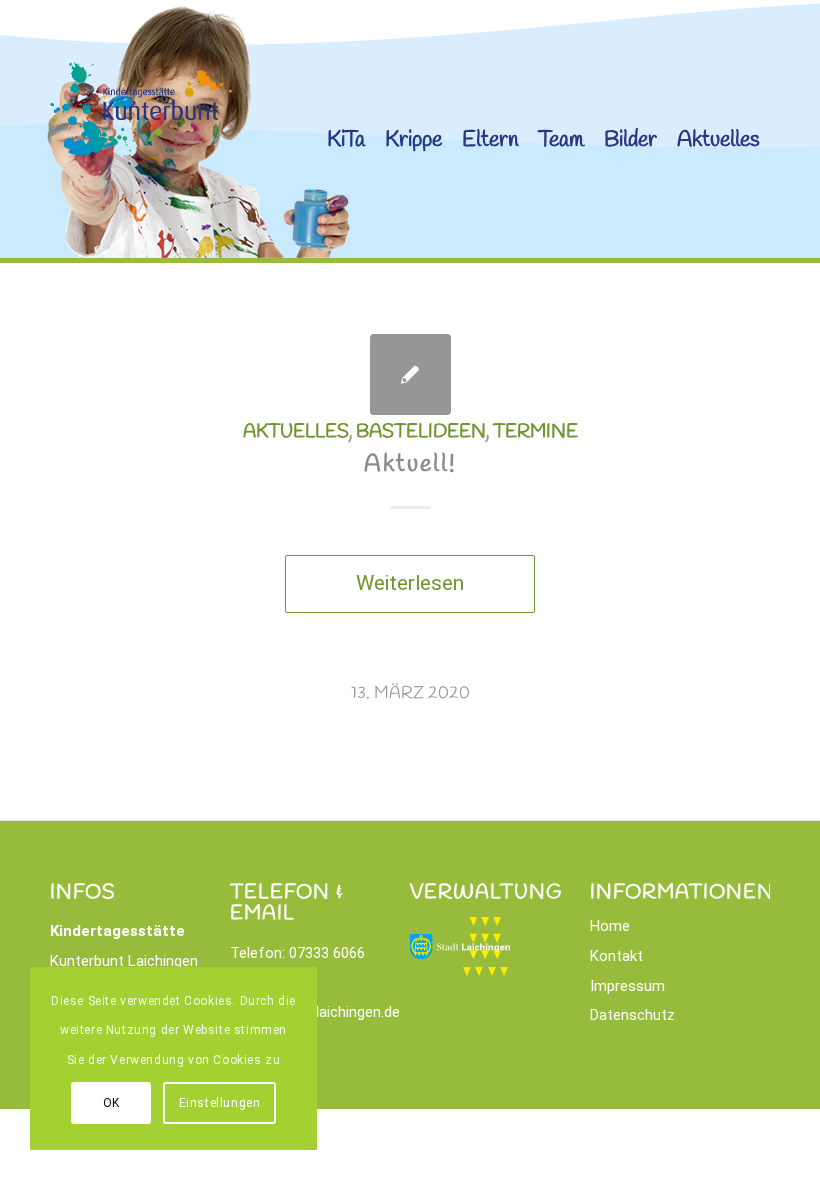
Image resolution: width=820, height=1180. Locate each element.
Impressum (627, 986)
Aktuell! (410, 465)
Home (610, 926)
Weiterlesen (410, 583)
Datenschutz (632, 1015)
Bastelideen (421, 432)
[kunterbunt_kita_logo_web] (141, 194)
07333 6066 (327, 953)
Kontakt (616, 956)
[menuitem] (346, 132)
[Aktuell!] (410, 374)
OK (111, 1103)
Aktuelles (296, 432)
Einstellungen (220, 1103)
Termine (535, 432)
